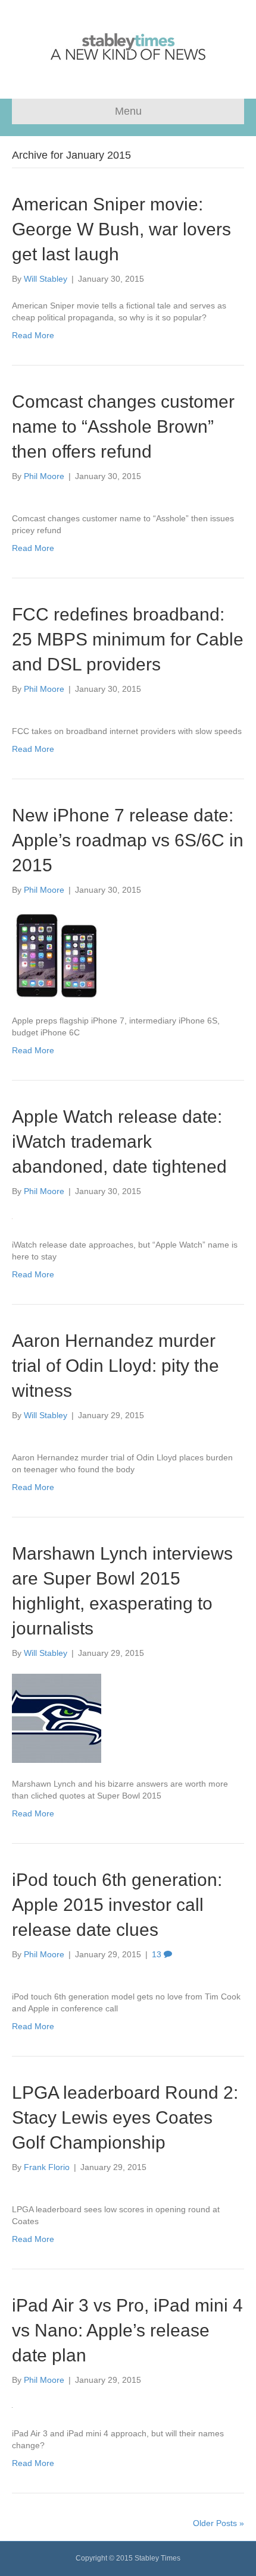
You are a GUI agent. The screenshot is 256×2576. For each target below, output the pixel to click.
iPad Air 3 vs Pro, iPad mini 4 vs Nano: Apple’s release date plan (127, 2330)
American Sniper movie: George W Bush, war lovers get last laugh (121, 229)
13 (158, 1954)
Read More (33, 335)
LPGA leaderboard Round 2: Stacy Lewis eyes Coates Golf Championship (125, 2117)
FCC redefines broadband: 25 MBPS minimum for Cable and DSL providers (128, 639)
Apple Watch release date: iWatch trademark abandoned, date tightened (119, 1141)
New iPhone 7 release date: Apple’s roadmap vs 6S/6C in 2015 (128, 840)
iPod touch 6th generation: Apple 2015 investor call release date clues (117, 1905)
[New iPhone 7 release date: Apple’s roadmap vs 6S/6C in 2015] (57, 955)
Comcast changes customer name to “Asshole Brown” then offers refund (123, 426)
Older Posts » (218, 2523)
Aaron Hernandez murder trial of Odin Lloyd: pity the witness (115, 1366)
